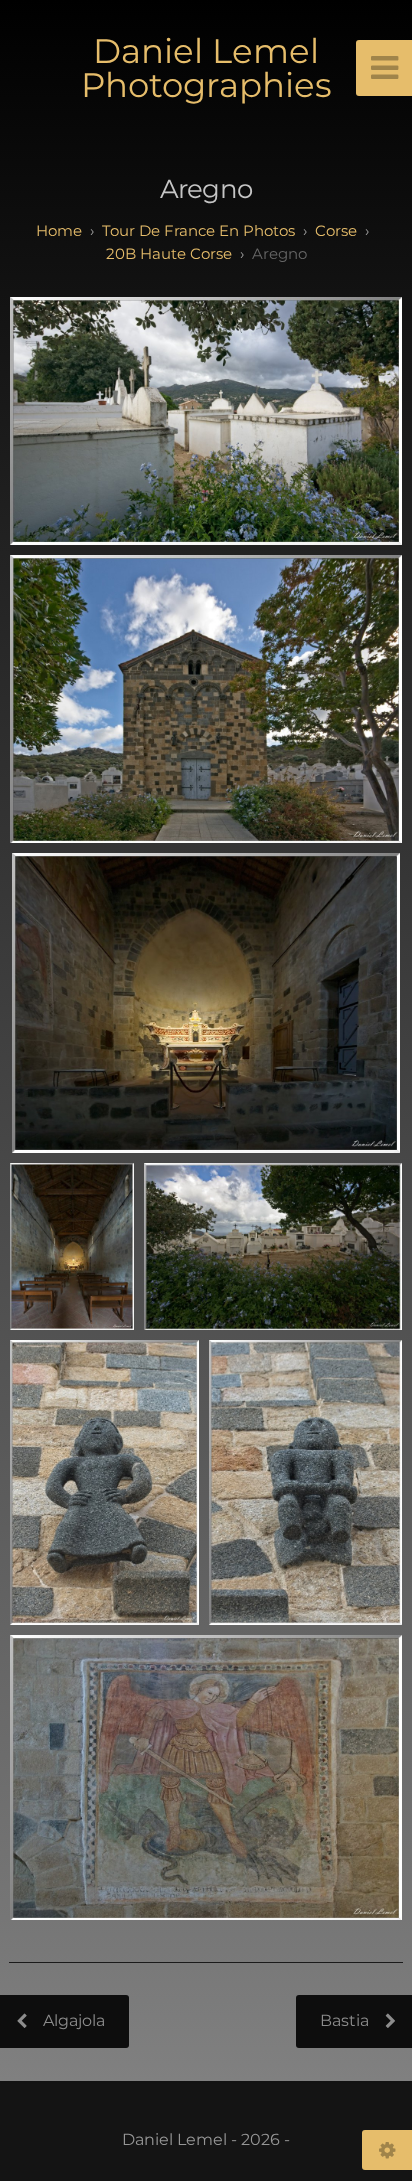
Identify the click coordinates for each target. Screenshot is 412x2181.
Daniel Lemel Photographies (206, 68)
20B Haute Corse (169, 253)
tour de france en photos (198, 230)
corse (336, 230)
